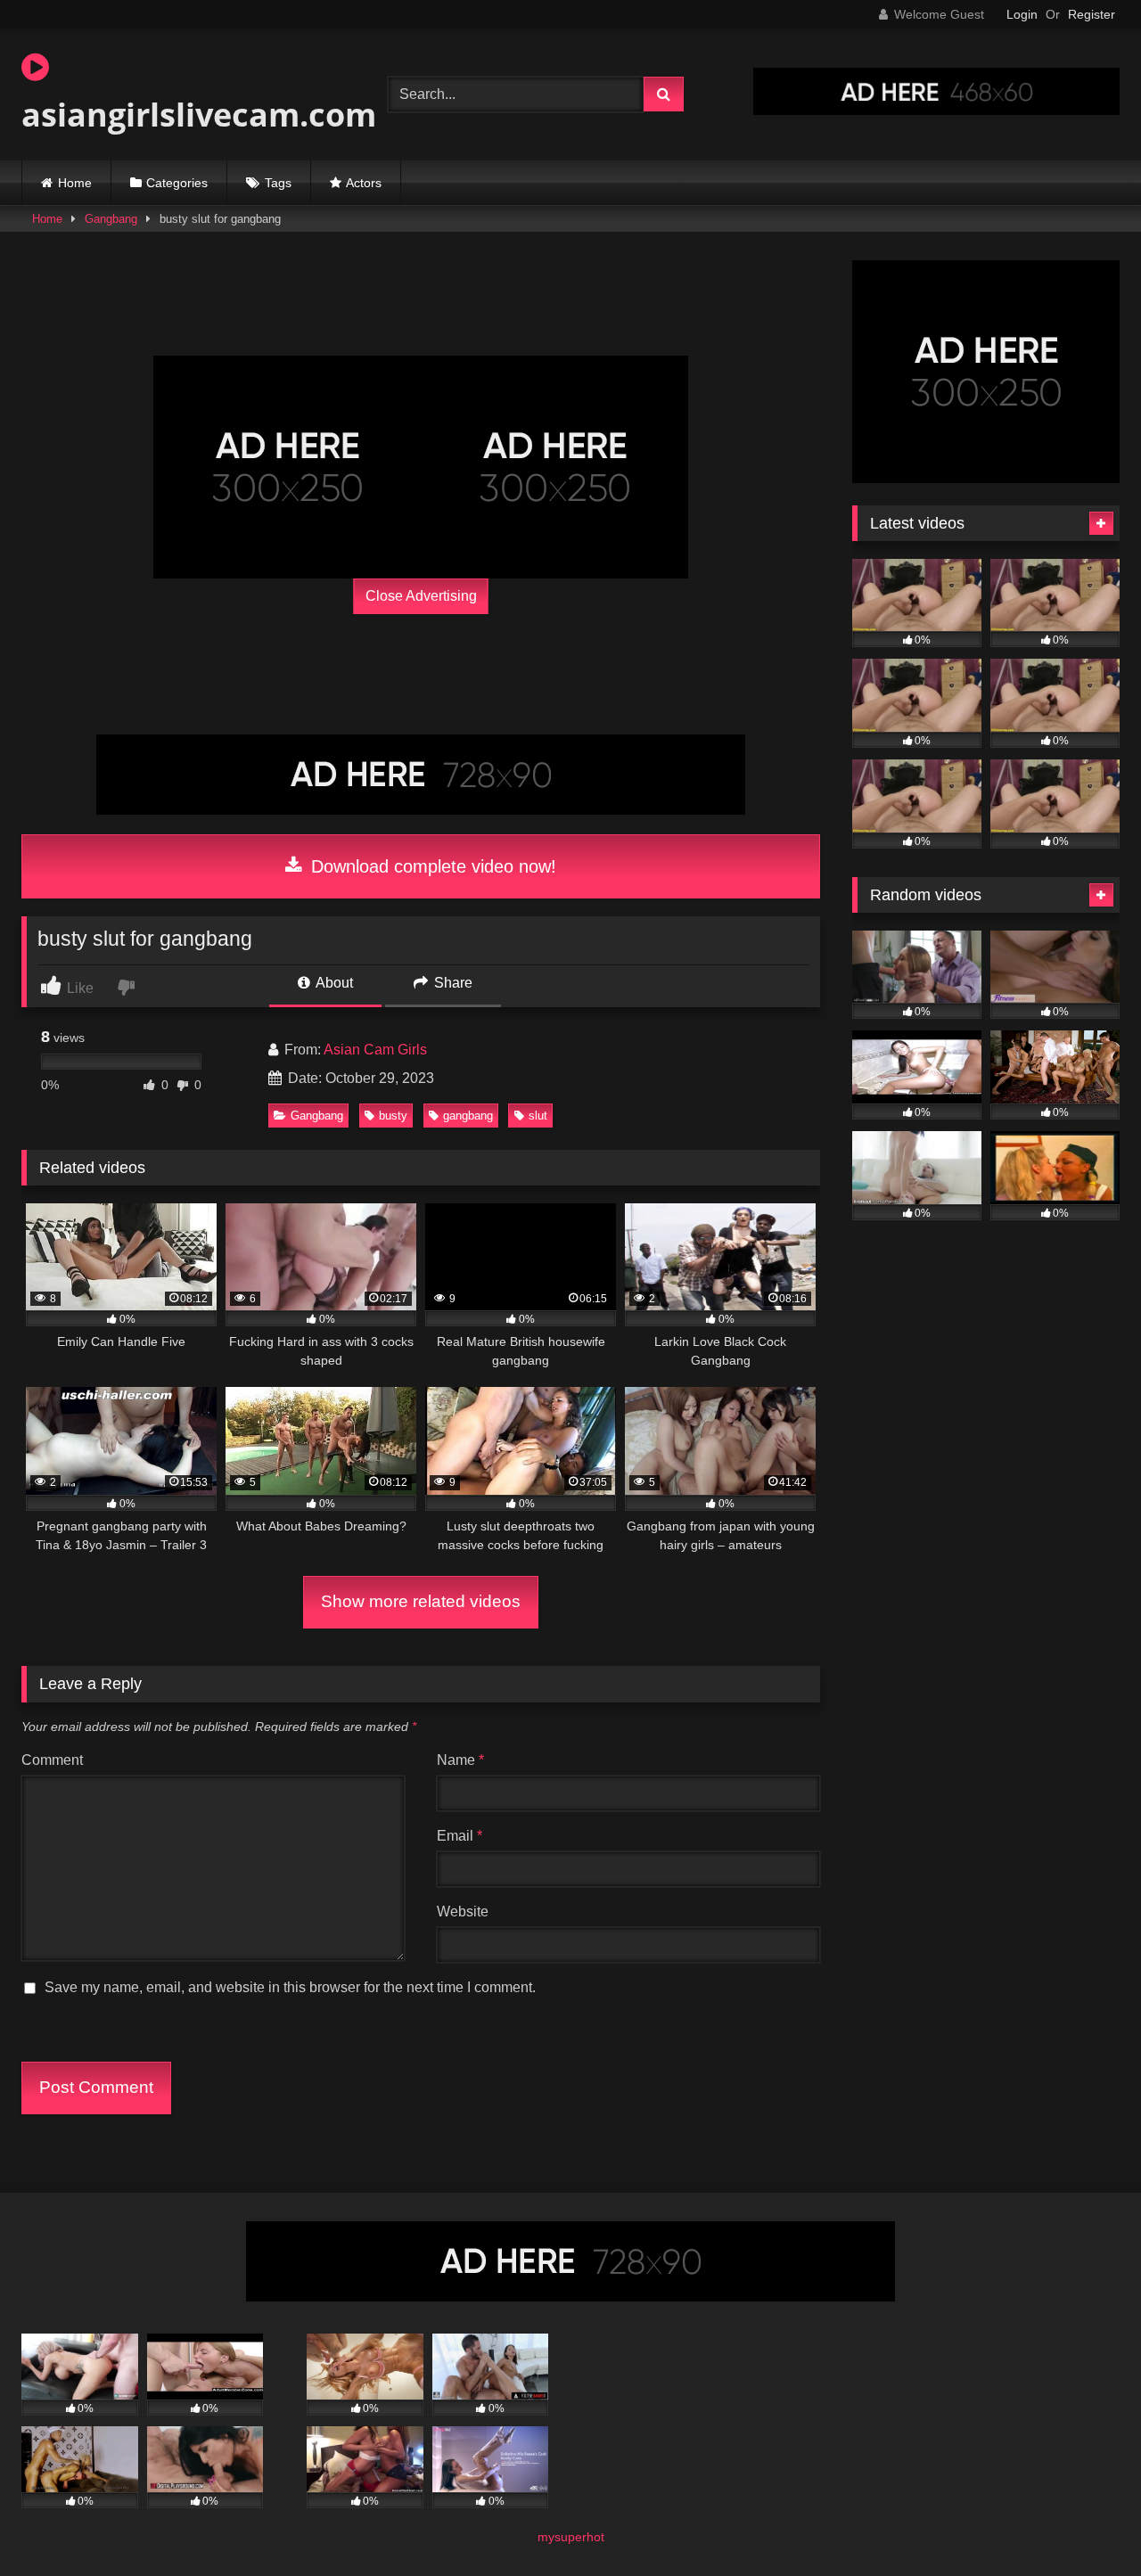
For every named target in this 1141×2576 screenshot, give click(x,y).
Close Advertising (421, 596)
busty (393, 1116)
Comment (52, 1760)
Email (460, 1836)
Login (1022, 14)
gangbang (468, 1116)
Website (463, 1911)
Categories (177, 183)
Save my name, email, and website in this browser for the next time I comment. (290, 1987)
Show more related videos (421, 1601)
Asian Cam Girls (375, 1050)
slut (538, 1116)
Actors (364, 183)
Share (451, 983)
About (333, 983)
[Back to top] (1086, 2523)
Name (460, 1760)
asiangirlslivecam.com (199, 115)
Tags (278, 183)
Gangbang (111, 219)
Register (1092, 14)
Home (75, 183)
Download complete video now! (431, 866)
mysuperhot (571, 2537)
